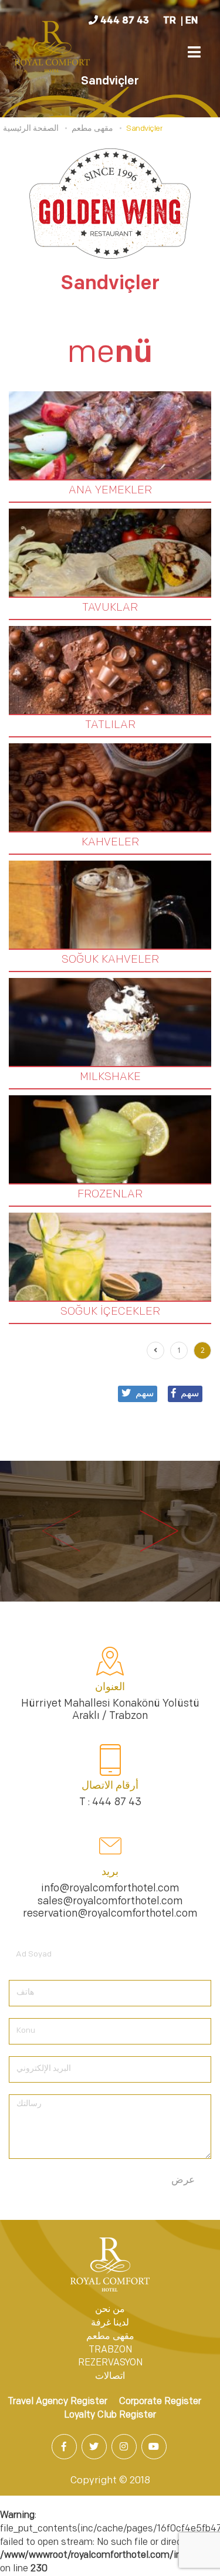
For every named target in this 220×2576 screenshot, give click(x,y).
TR (170, 21)
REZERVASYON (110, 2363)
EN (192, 21)
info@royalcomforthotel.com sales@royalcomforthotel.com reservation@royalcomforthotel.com (110, 1902)
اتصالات (110, 2377)
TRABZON (110, 2350)
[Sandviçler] (53, 49)
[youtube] (155, 2448)
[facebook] (65, 2448)
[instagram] (125, 2448)
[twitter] (95, 2448)
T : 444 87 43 (110, 1803)
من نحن (110, 2310)
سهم (190, 1394)
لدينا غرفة (110, 2323)
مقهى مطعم (110, 2337)
